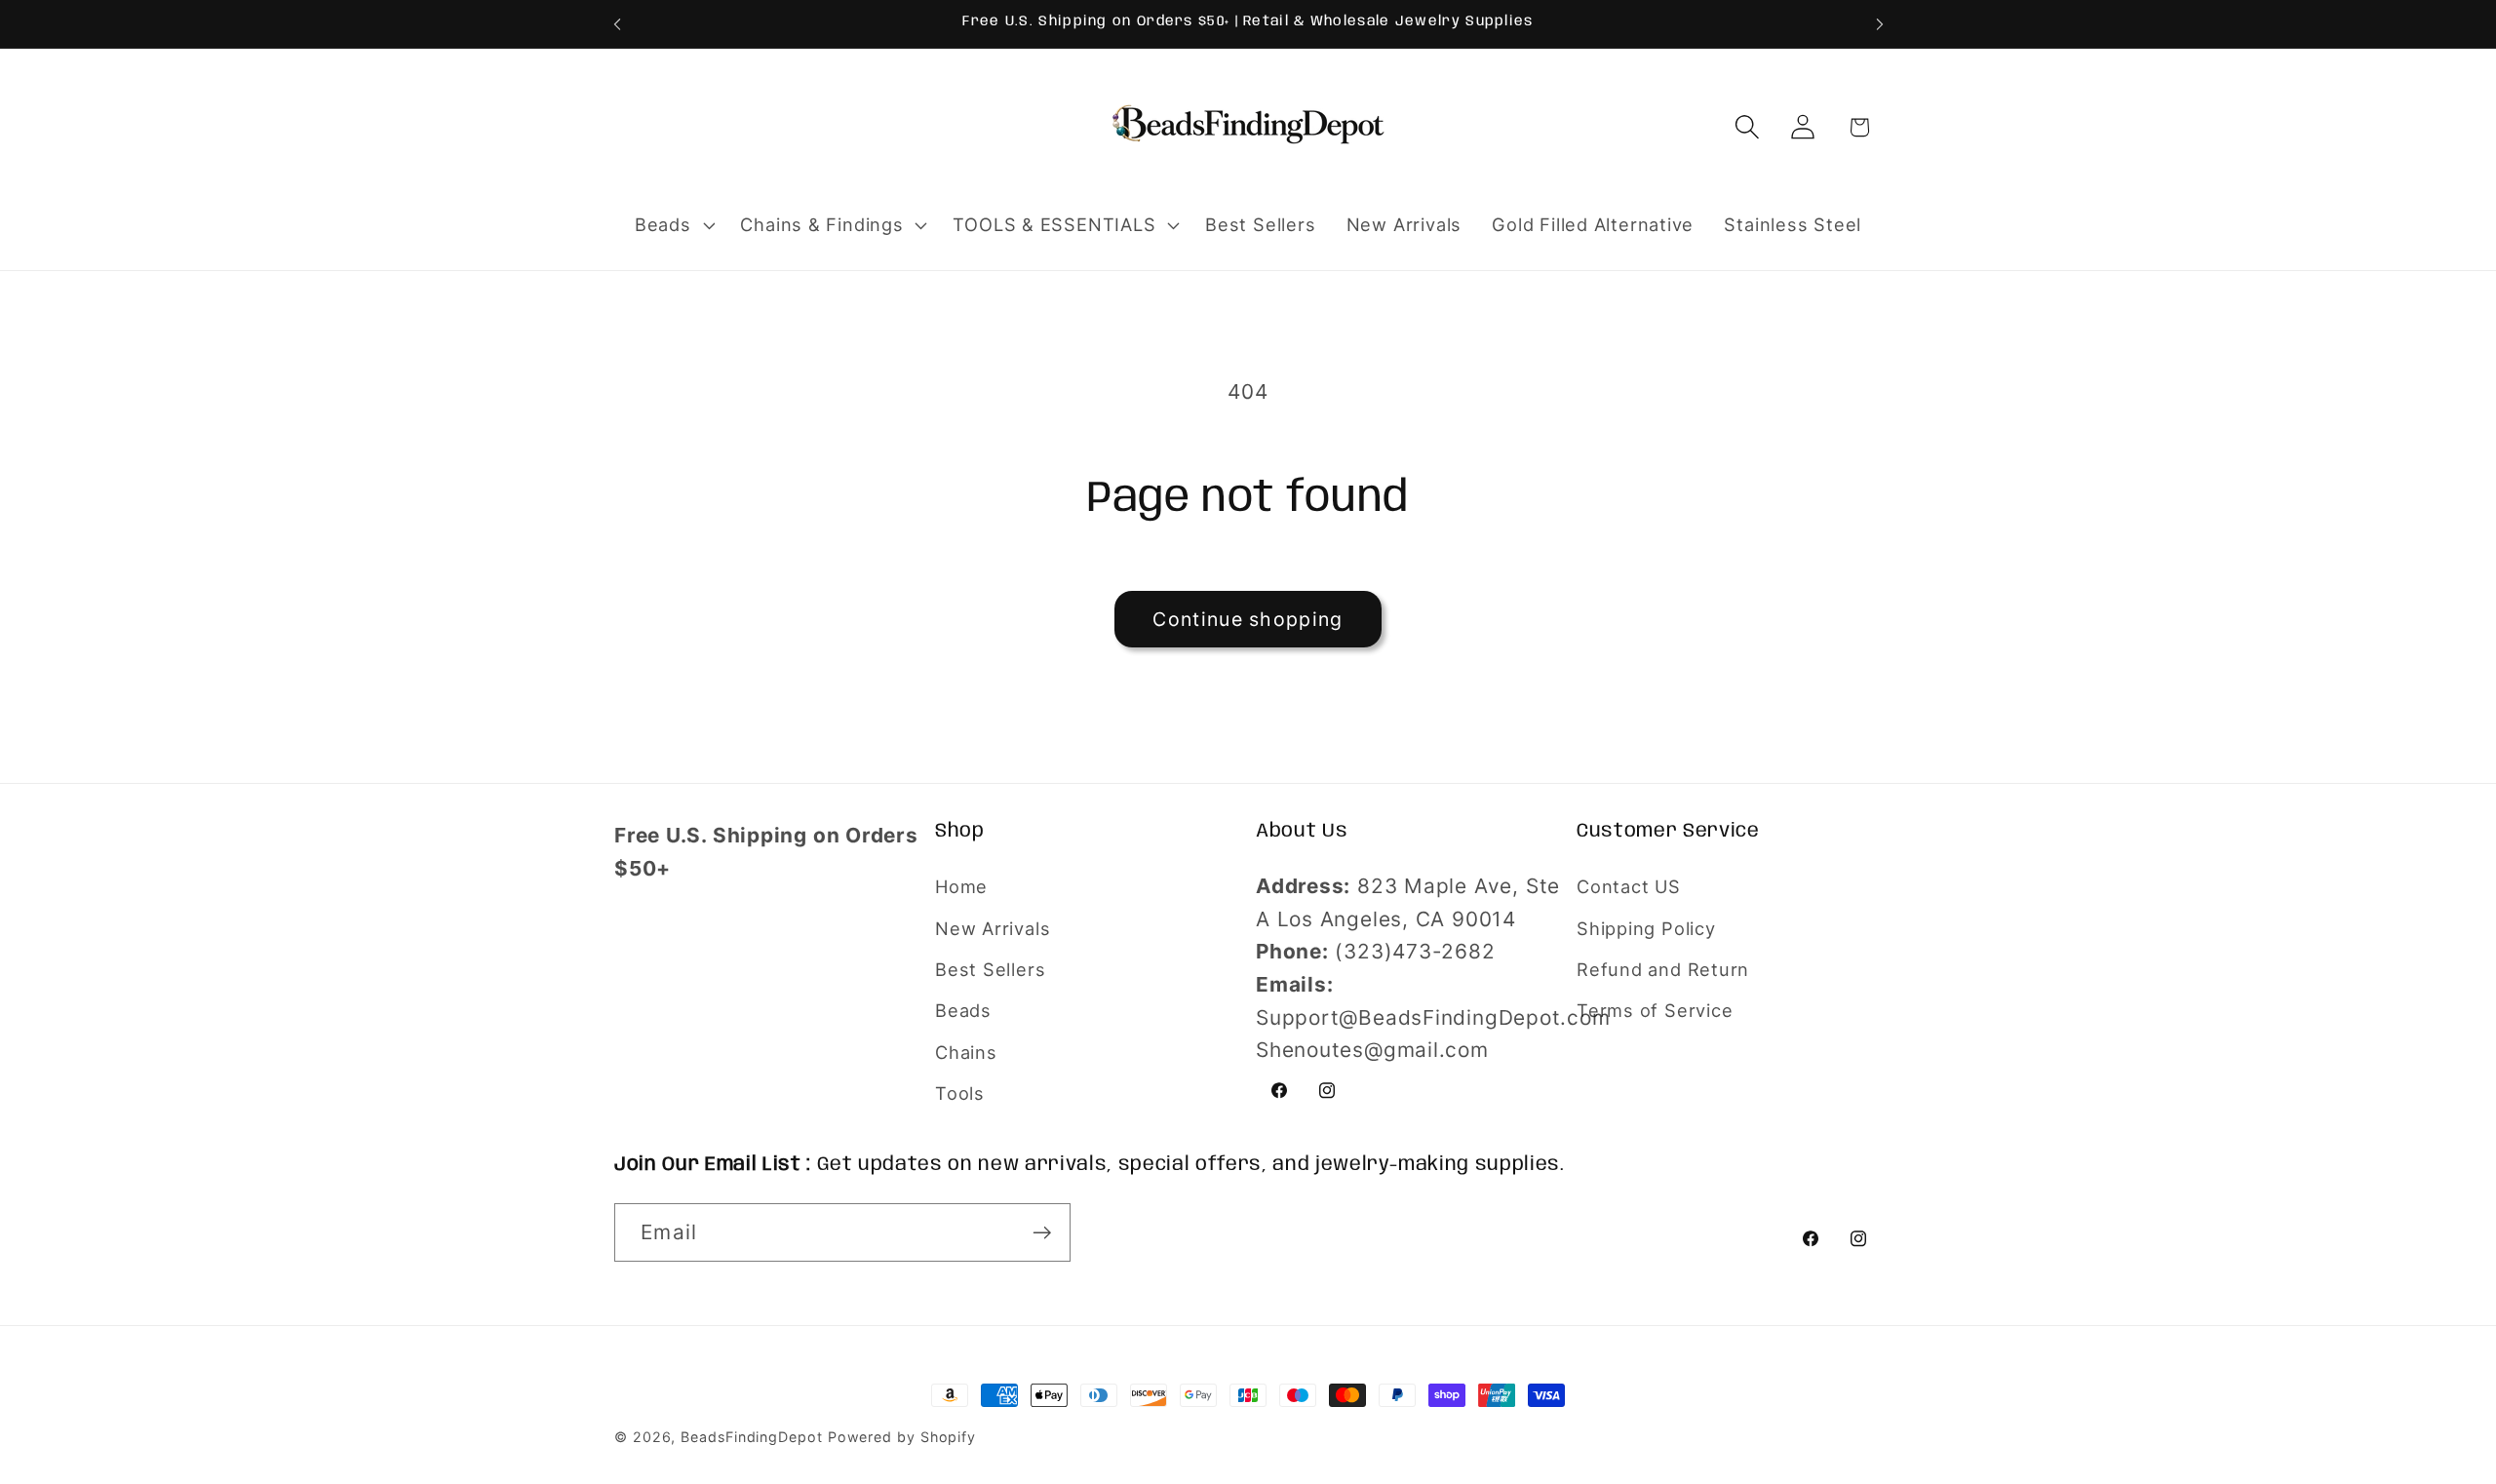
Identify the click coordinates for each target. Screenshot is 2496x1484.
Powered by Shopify (902, 1437)
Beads (963, 1010)
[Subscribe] (1042, 1233)
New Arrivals (993, 928)
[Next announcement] (1880, 24)
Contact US (1629, 886)
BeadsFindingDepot (751, 1437)
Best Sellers (990, 969)
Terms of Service (1655, 1010)
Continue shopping (1248, 619)
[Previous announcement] (617, 24)
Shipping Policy (1646, 928)
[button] (672, 225)
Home (961, 886)
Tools (960, 1093)
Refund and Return (1663, 969)
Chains (966, 1052)
